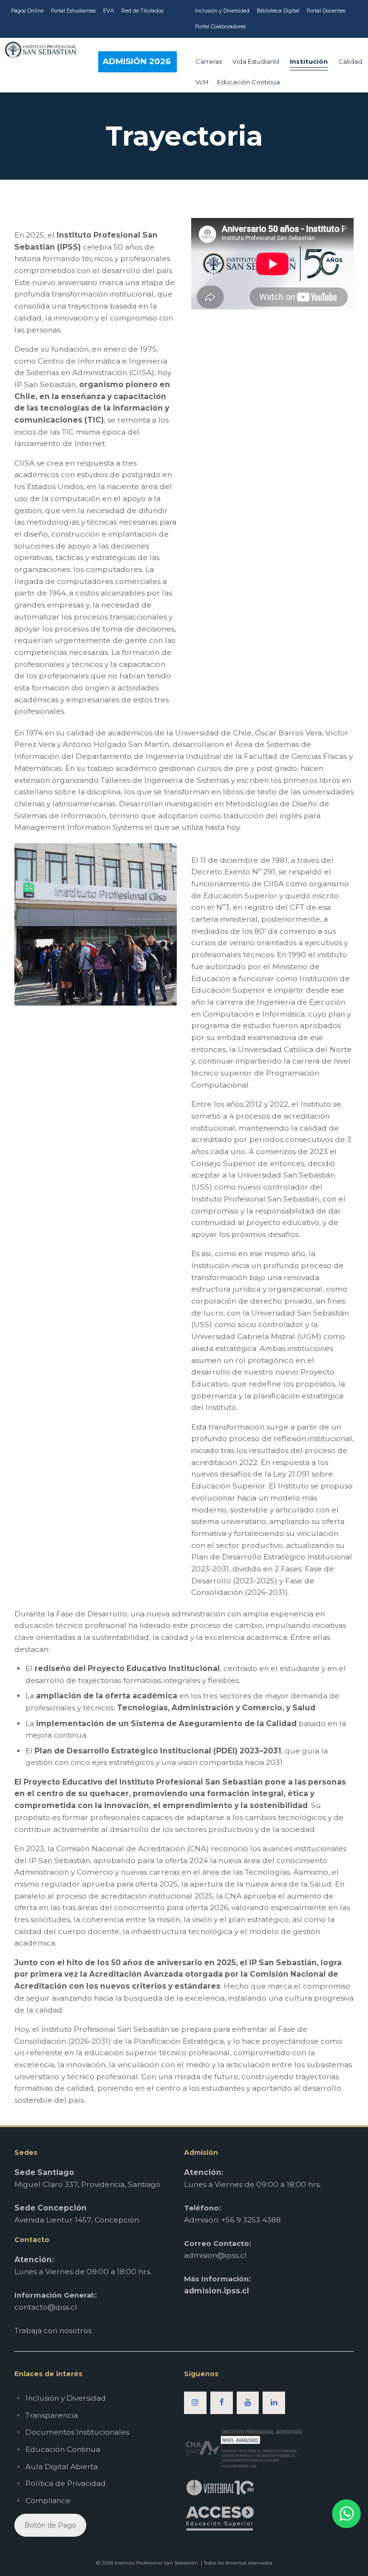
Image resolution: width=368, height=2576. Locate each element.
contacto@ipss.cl (46, 2307)
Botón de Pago (50, 2525)
